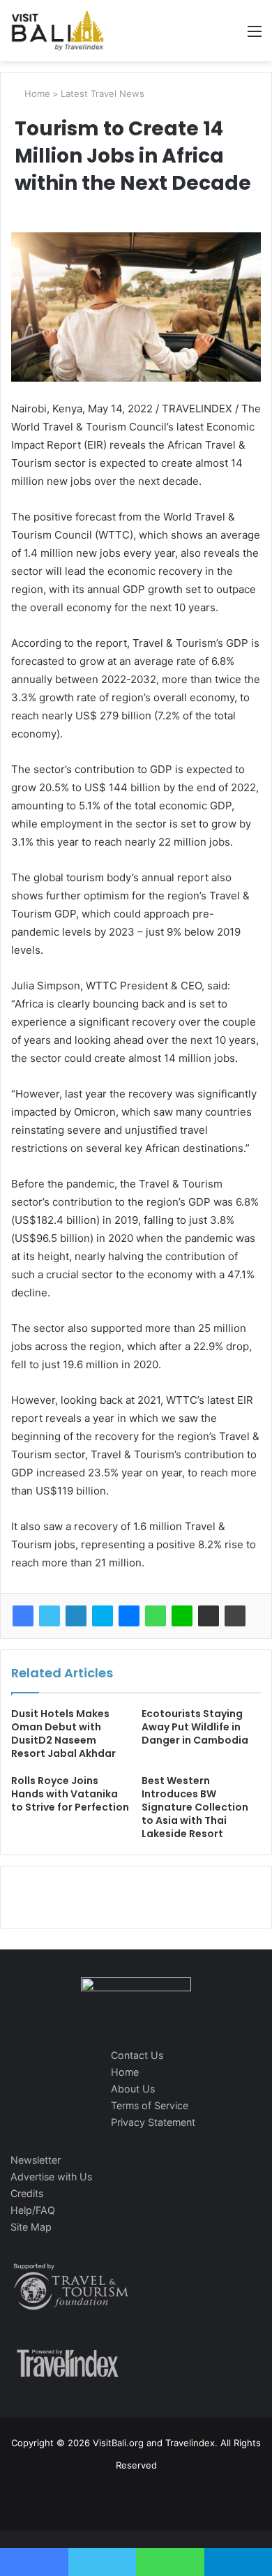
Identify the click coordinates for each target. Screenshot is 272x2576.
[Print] (235, 1616)
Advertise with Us (51, 2177)
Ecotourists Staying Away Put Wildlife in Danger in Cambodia (195, 1727)
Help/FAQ (33, 2210)
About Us (133, 2089)
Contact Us (137, 2055)
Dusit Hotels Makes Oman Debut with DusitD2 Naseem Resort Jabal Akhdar (63, 1733)
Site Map (31, 2227)
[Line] (182, 1616)
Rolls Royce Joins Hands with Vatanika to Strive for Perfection (70, 1794)
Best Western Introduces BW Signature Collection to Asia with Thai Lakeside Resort (195, 1807)
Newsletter (36, 2160)
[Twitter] (50, 1616)
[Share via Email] (209, 1616)
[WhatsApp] (156, 1616)
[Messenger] (129, 1616)
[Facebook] (23, 1616)
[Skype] (103, 1616)
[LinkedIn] (76, 1616)
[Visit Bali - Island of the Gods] (58, 31)
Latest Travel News (103, 93)
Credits (27, 2193)
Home (36, 93)
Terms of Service (150, 2105)
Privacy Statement (153, 2122)
